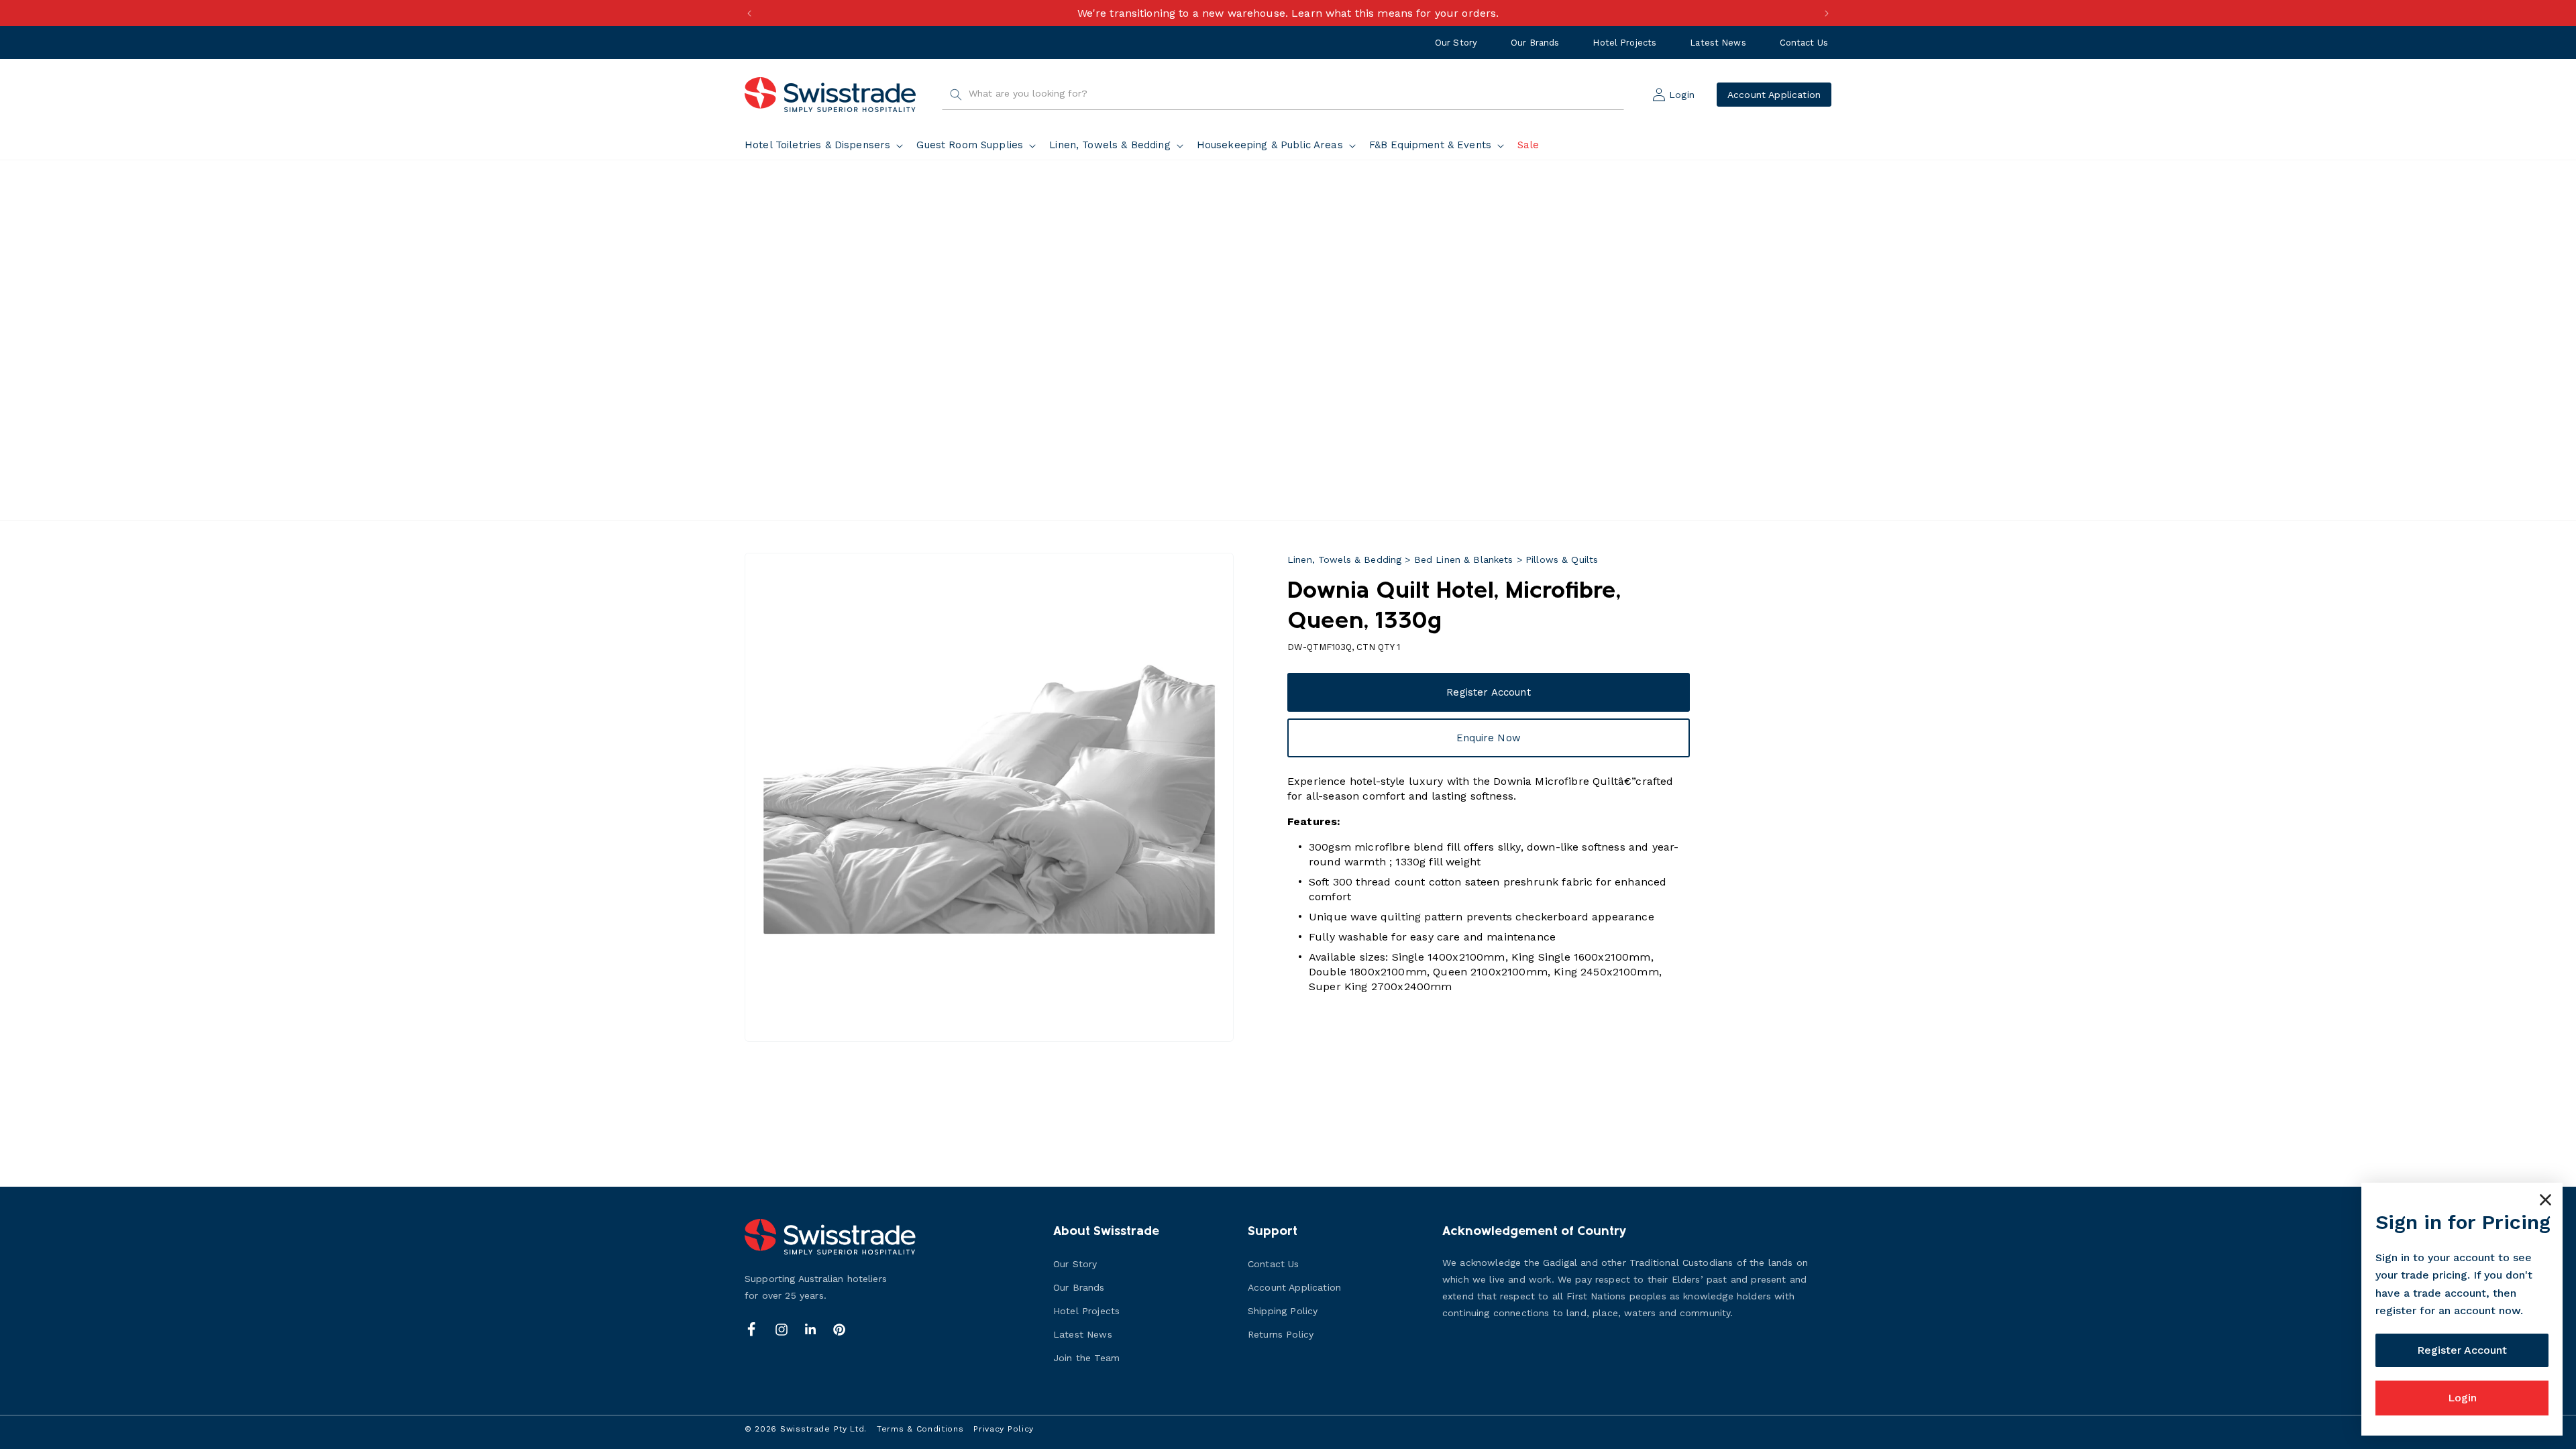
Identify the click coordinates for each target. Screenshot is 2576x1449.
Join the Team (1086, 1358)
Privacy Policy (1004, 1429)
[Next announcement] (1827, 13)
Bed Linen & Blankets (1464, 559)
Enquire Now (1489, 738)
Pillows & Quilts (1562, 559)
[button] (826, 146)
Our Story (1456, 43)
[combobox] (1283, 95)
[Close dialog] (2545, 1200)
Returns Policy (1281, 1334)
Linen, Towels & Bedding (1344, 559)
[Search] (956, 95)
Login (2462, 1398)
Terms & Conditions (920, 1429)
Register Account (1488, 692)
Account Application (1774, 95)
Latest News (1718, 43)
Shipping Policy (1283, 1311)
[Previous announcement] (749, 13)
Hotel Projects (1624, 43)
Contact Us (1804, 43)
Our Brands (1535, 43)
